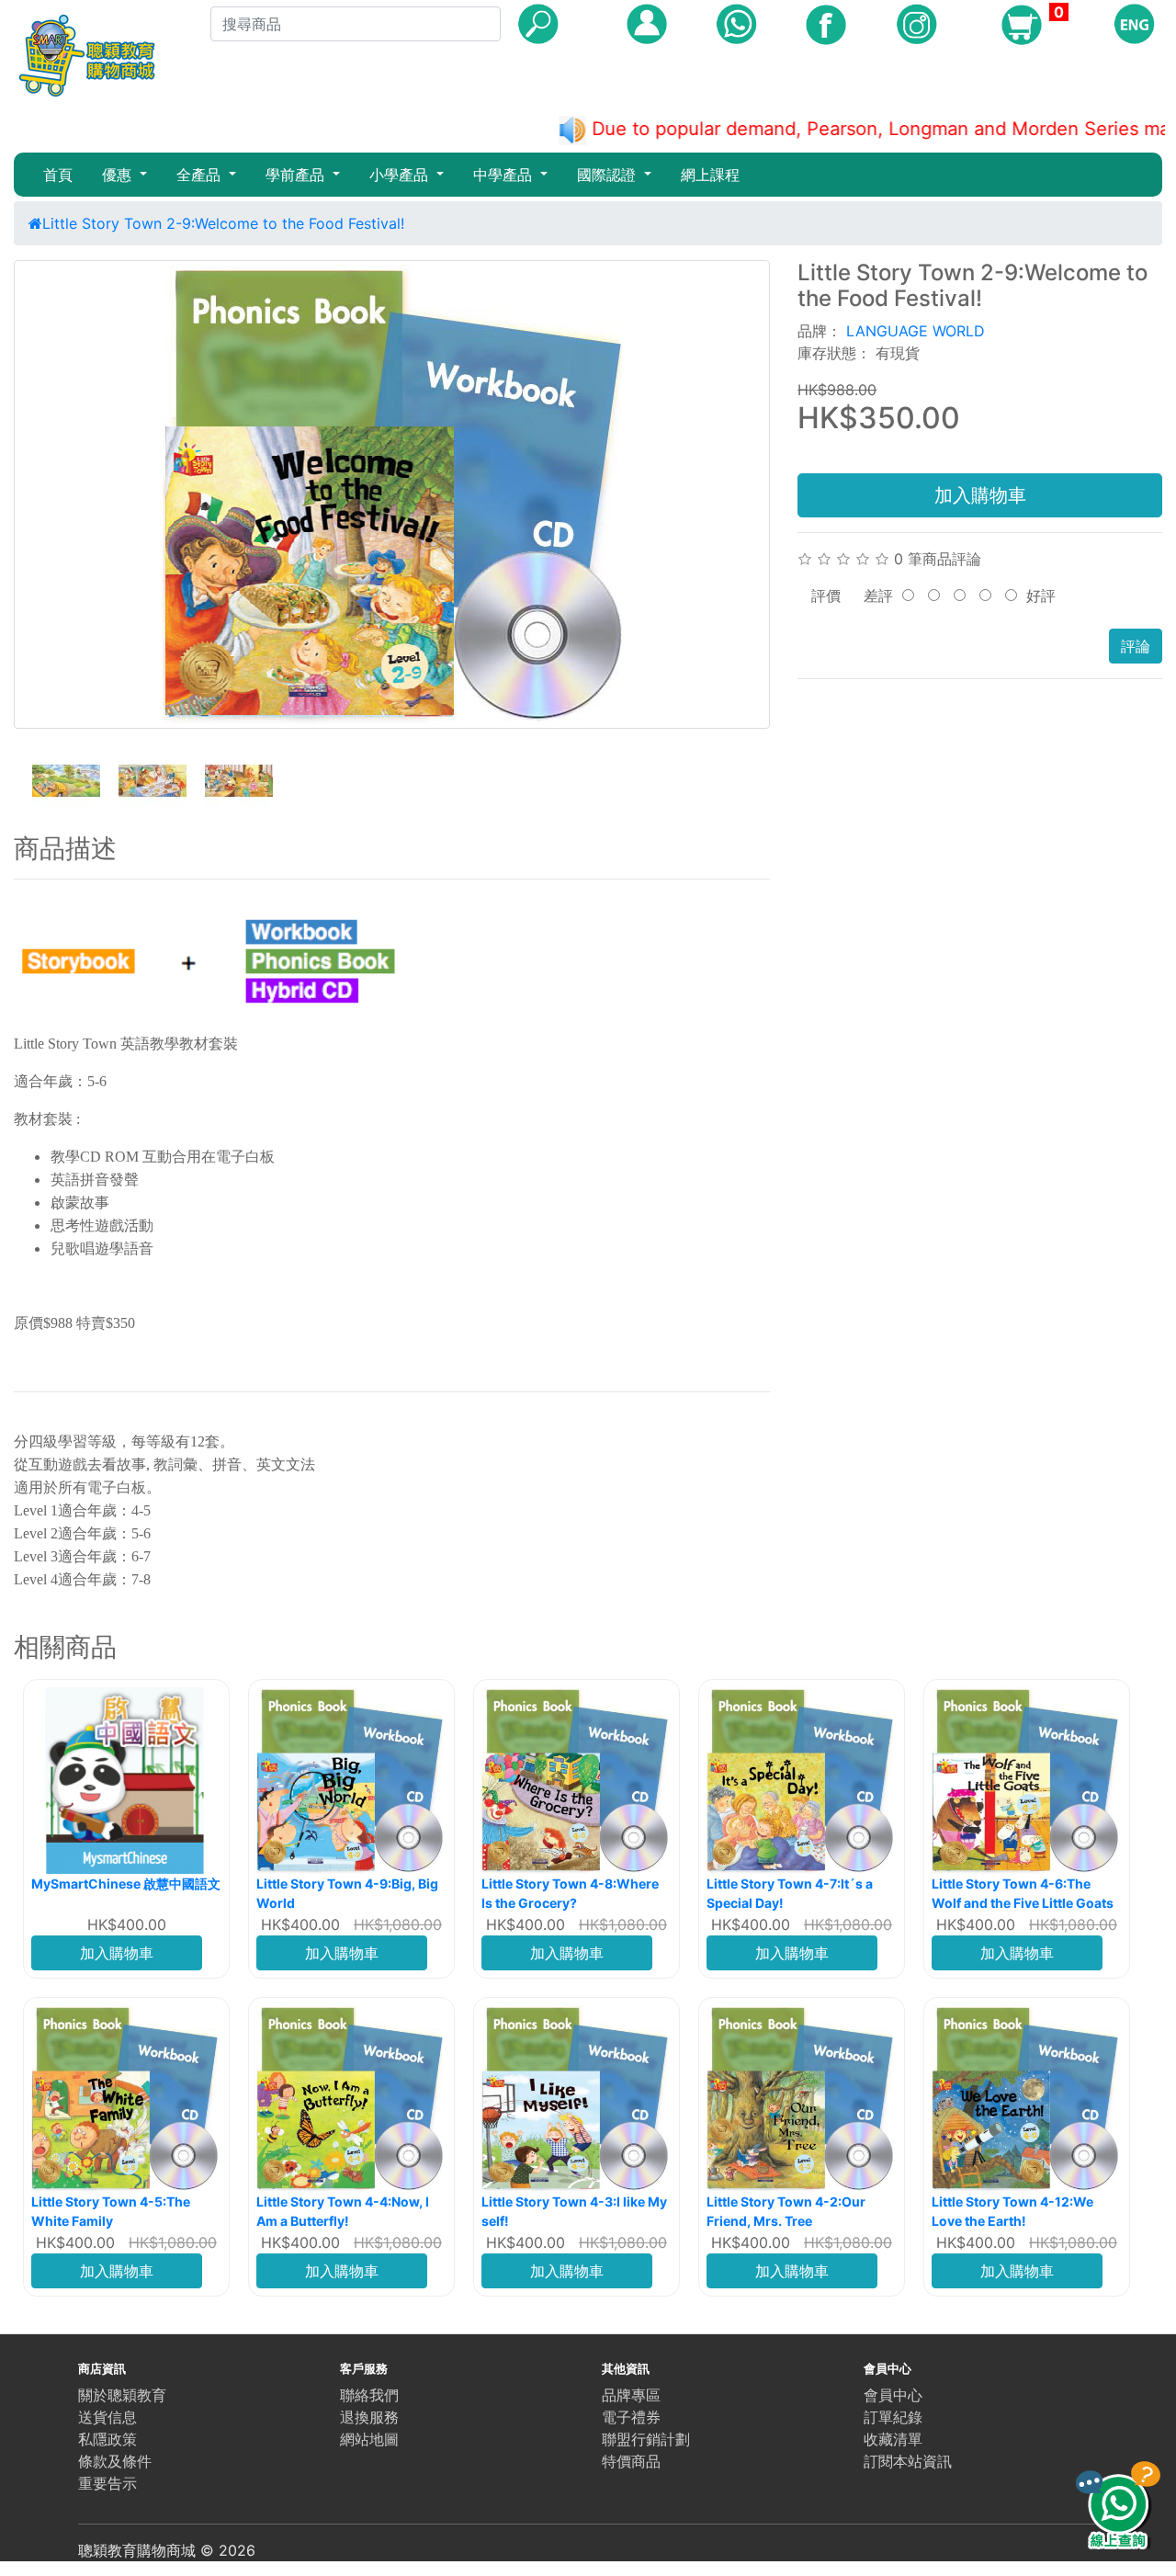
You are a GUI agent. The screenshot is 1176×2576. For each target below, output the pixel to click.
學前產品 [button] (297, 175)
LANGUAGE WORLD (916, 331)
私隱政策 (107, 2439)
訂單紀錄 (893, 2417)
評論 (1136, 646)
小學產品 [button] (401, 175)
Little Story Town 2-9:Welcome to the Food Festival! (223, 223)
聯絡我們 (369, 2395)
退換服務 (369, 2417)
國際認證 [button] (609, 175)
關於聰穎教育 (122, 2395)
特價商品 (631, 2461)
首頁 (58, 175)
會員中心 (893, 2395)
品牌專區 (631, 2395)
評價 (826, 596)
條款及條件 (115, 2461)
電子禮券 (631, 2417)
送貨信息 (107, 2417)
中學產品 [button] (505, 175)
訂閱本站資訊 (908, 2461)
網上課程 (710, 175)
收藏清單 (893, 2439)
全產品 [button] (201, 175)
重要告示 (107, 2483)
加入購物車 (980, 495)
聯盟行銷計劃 (646, 2439)
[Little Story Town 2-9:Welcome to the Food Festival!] (392, 494)
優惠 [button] (119, 175)
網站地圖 (369, 2439)
